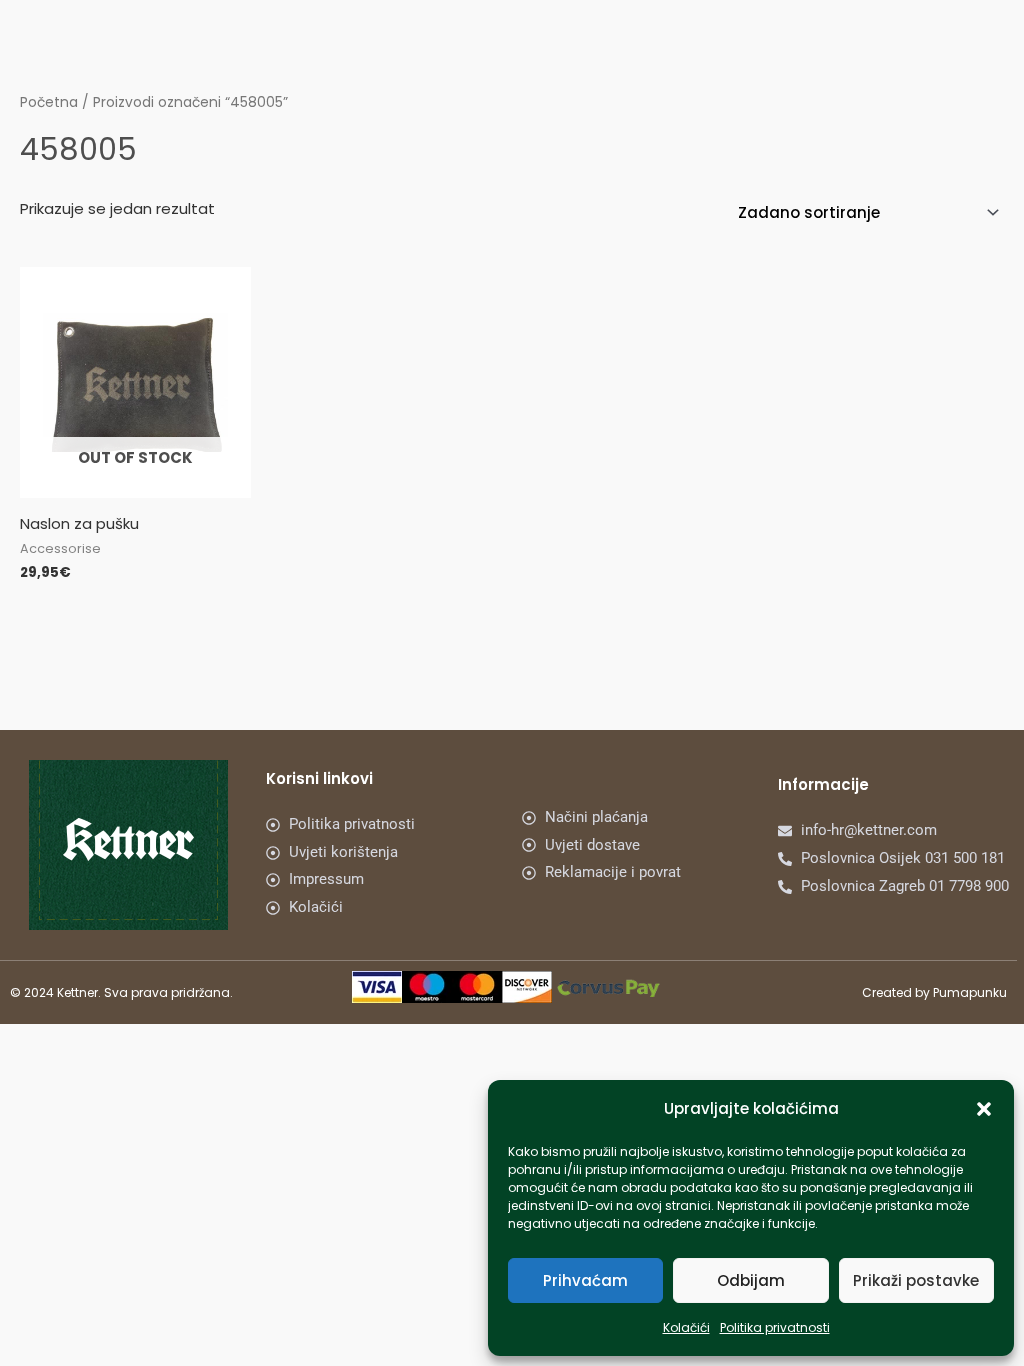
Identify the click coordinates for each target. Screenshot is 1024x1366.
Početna (49, 102)
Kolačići (686, 1327)
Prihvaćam (585, 1280)
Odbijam (751, 1280)
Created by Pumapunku (934, 992)
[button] (984, 1109)
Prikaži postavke (916, 1280)
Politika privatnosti (775, 1327)
